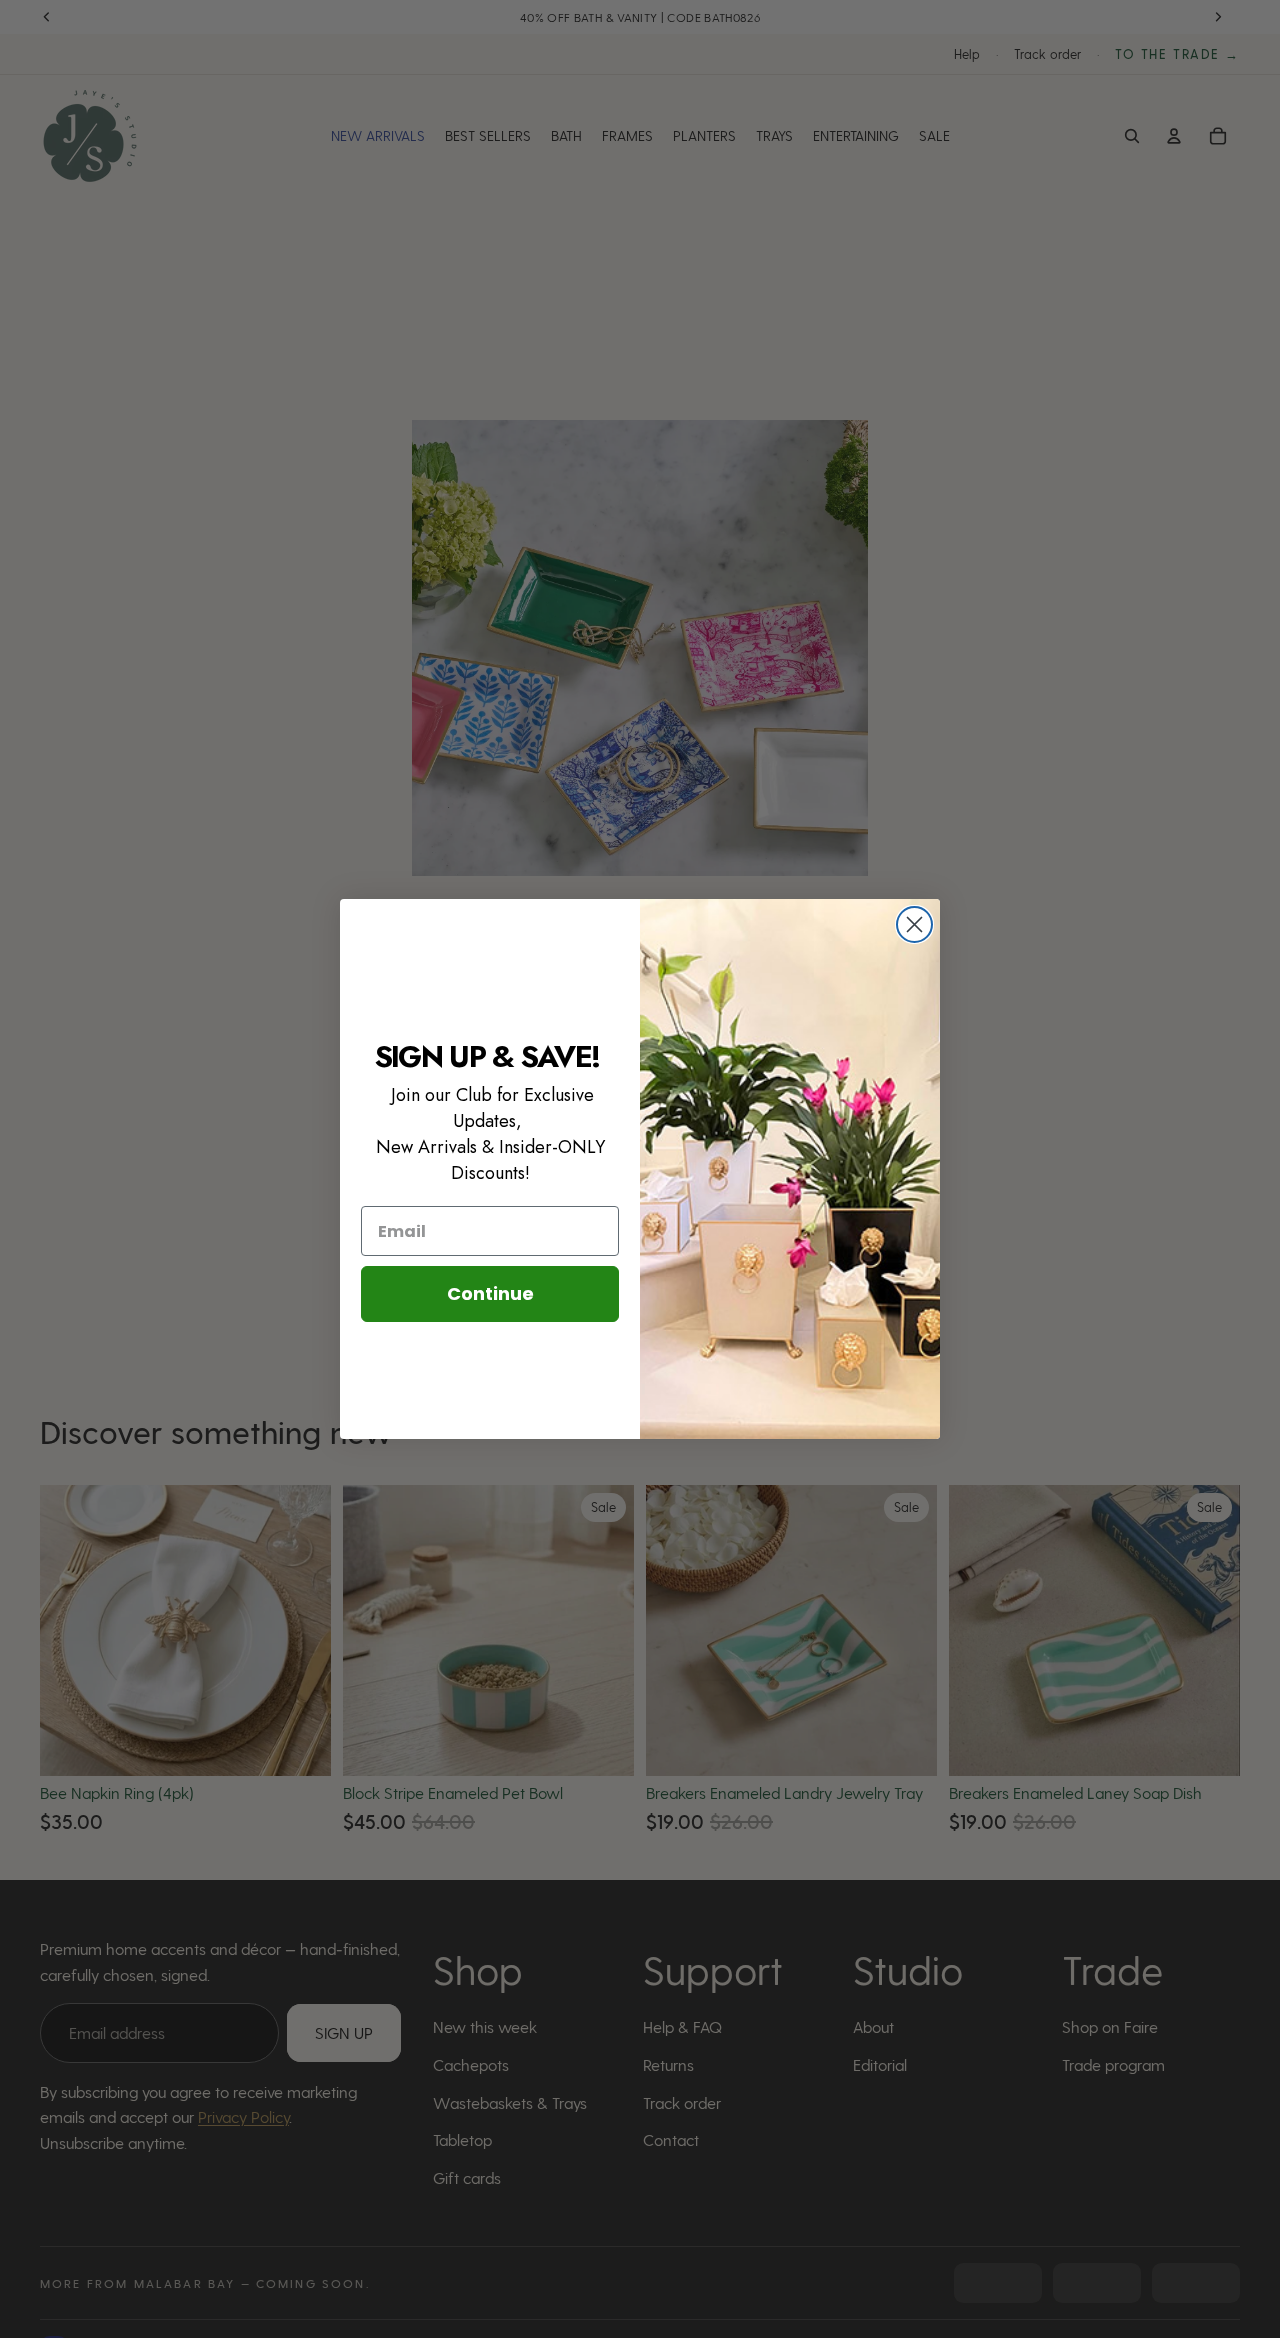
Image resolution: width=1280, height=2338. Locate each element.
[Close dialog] (914, 924)
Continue (490, 1293)
